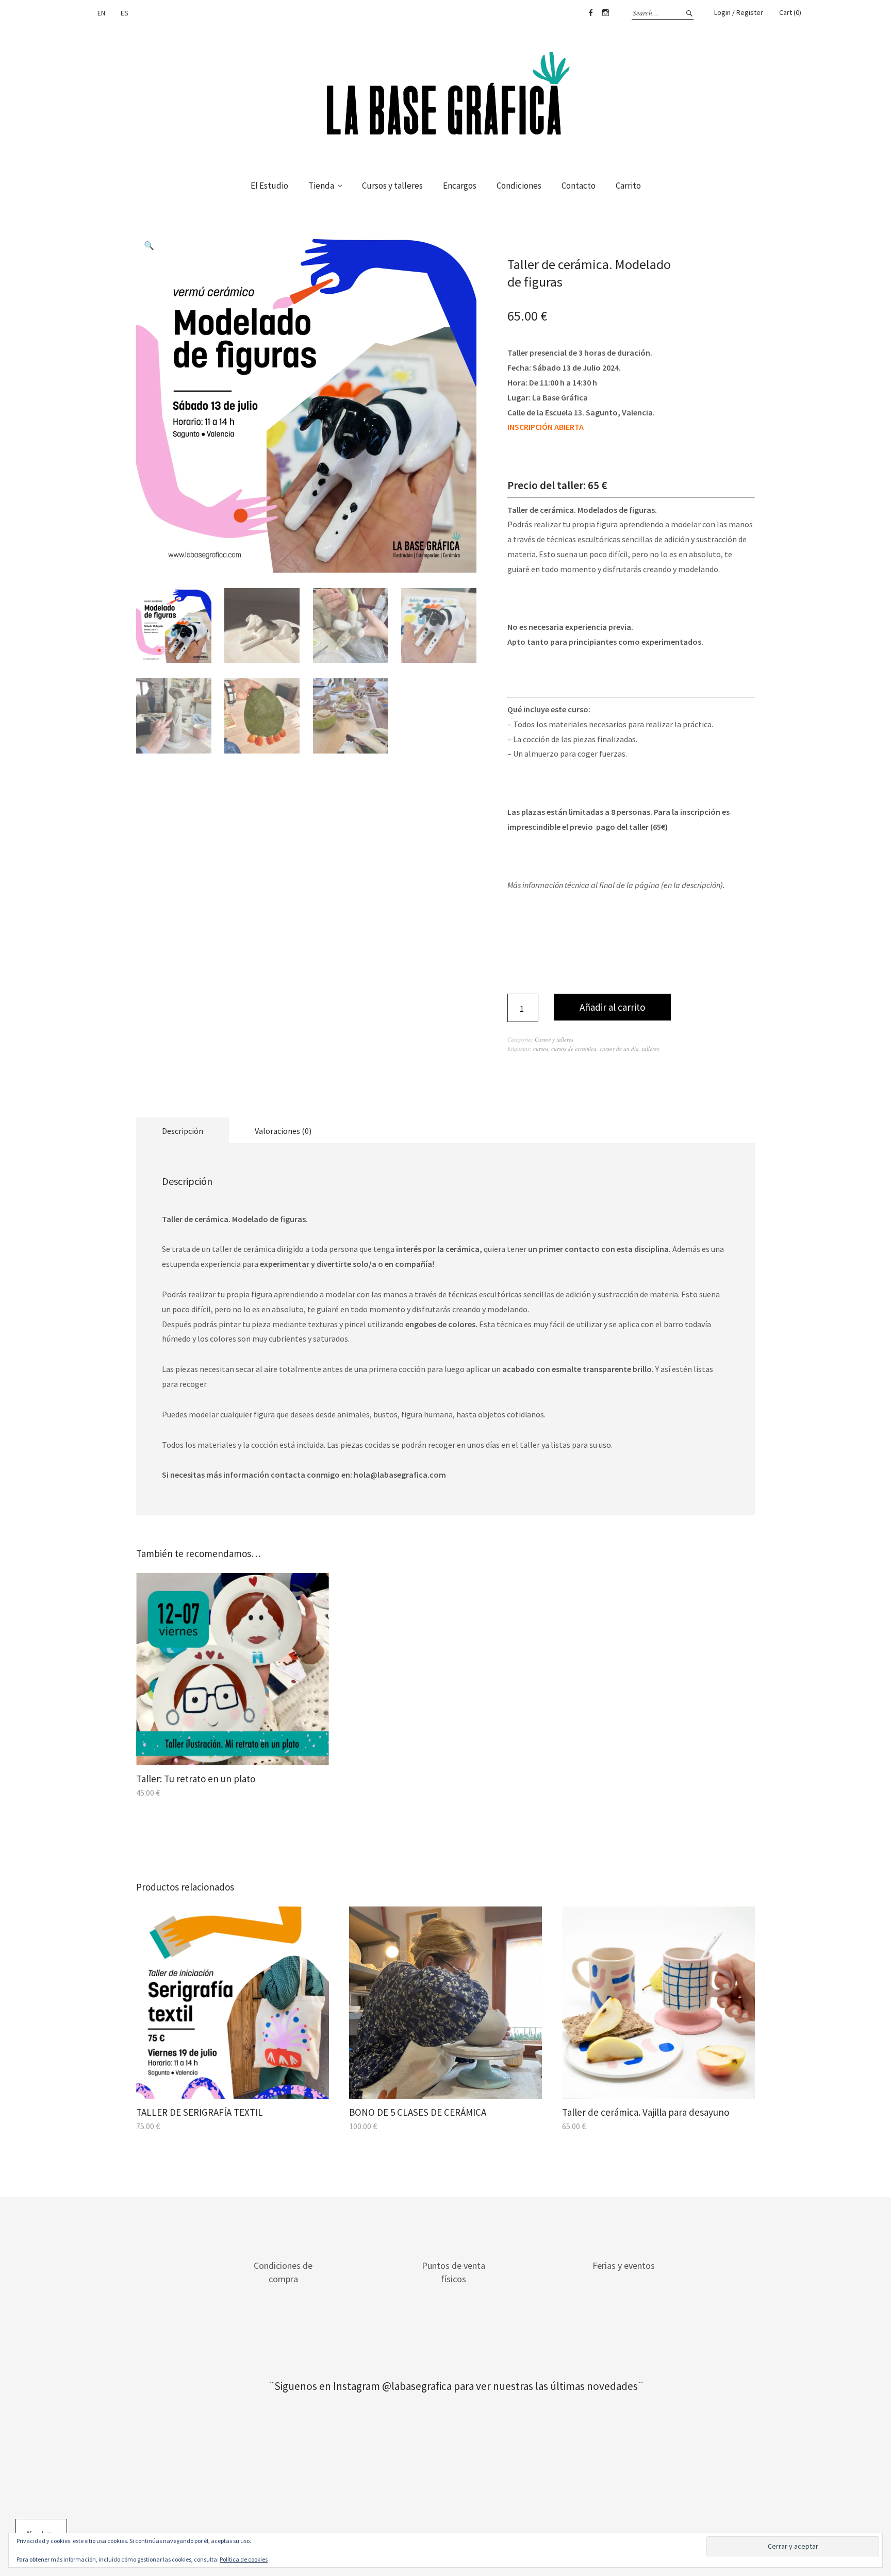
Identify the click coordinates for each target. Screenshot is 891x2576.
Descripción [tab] (183, 1131)
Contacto (579, 186)
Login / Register (739, 12)
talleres (650, 1049)
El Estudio (269, 186)
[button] (149, 245)
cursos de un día (619, 1049)
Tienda (321, 186)
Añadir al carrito (612, 1007)
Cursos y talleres (392, 186)
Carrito (628, 186)
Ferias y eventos (624, 2265)
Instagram (605, 13)
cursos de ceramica (574, 1049)
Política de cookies (244, 2559)
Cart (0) (790, 12)
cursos (541, 1049)
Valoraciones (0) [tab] (283, 1131)
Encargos (460, 186)
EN (101, 13)
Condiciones (519, 186)
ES (125, 13)
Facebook (590, 13)
